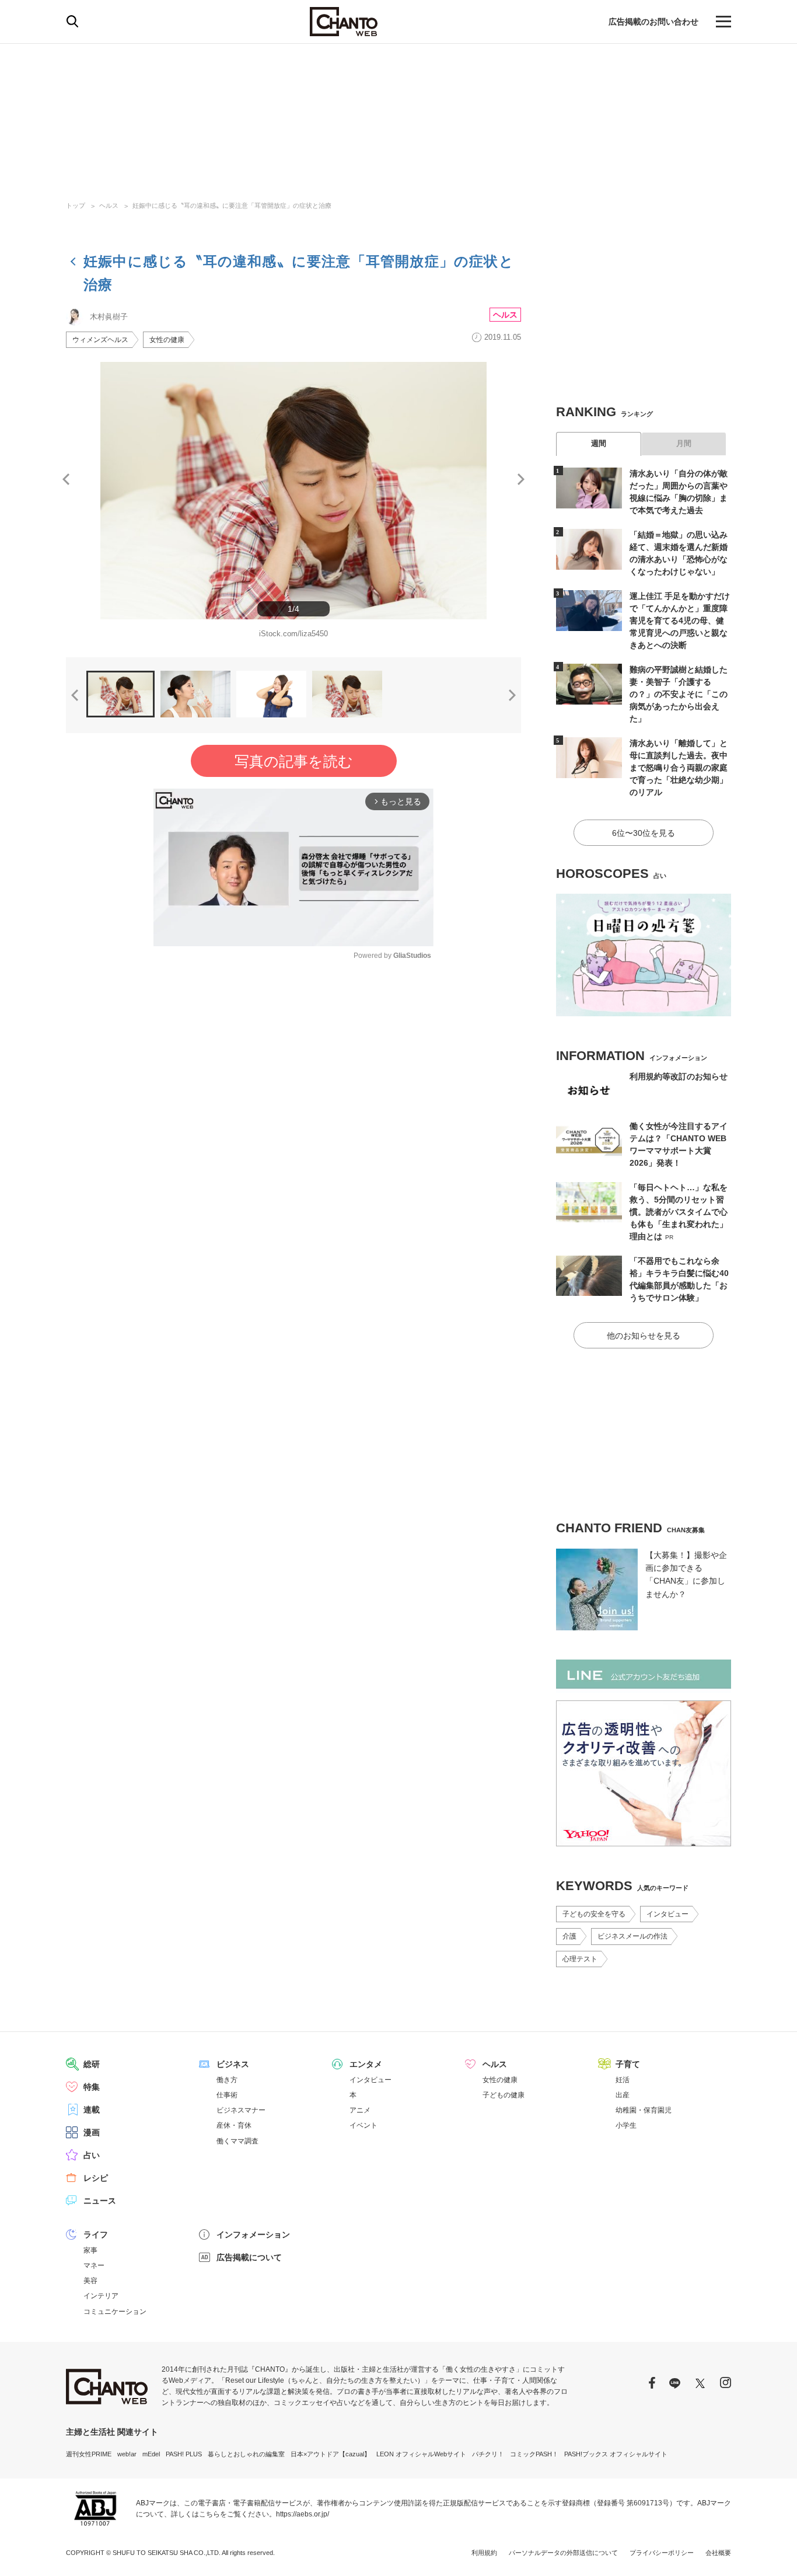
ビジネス (233, 2064)
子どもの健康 (504, 2095)
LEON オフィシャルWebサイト (421, 2454)
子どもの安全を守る (594, 1914)
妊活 (623, 2080)
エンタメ (366, 2064)
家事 (90, 2250)
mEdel (151, 2454)
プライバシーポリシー (662, 2553)
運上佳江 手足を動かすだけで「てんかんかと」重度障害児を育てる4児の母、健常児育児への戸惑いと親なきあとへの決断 (680, 621)
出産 (623, 2095)
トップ (76, 205)
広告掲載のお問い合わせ (653, 22)
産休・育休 (234, 2125)
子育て (628, 2064)
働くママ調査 (237, 2141)
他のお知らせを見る (644, 1336)
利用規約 (484, 2553)
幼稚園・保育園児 (644, 2110)
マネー (94, 2265)
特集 (92, 2087)
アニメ (360, 2110)
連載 (92, 2110)
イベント (363, 2125)
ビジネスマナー (241, 2110)
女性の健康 (167, 340)
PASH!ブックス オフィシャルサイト (616, 2454)
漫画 (92, 2132)
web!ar (127, 2454)
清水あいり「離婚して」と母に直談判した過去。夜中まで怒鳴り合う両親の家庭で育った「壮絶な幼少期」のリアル (679, 768)
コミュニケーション (115, 2312)
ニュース (100, 2201)
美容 (90, 2281)
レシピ (96, 2178)
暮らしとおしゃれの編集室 (246, 2454)
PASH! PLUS (184, 2454)
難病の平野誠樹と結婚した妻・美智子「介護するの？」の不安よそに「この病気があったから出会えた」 (679, 694)
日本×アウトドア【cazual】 (331, 2454)
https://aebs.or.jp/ (303, 2514)
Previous (66, 479)
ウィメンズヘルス (100, 340)
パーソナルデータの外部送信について (563, 2553)
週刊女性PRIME (89, 2454)
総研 (92, 2064)
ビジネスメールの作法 (632, 1936)
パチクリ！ (488, 2454)
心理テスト (580, 1959)
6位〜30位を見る (644, 833)
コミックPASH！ (534, 2454)
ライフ (96, 2235)
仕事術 (227, 2095)
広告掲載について (249, 2257)
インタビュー (667, 1914)
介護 (569, 1936)
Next (521, 479)
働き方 (227, 2080)
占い (92, 2155)
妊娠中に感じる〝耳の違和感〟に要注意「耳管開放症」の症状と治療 (232, 205)
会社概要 (718, 2553)
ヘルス (109, 205)
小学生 (626, 2125)
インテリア (101, 2296)
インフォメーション (253, 2235)
